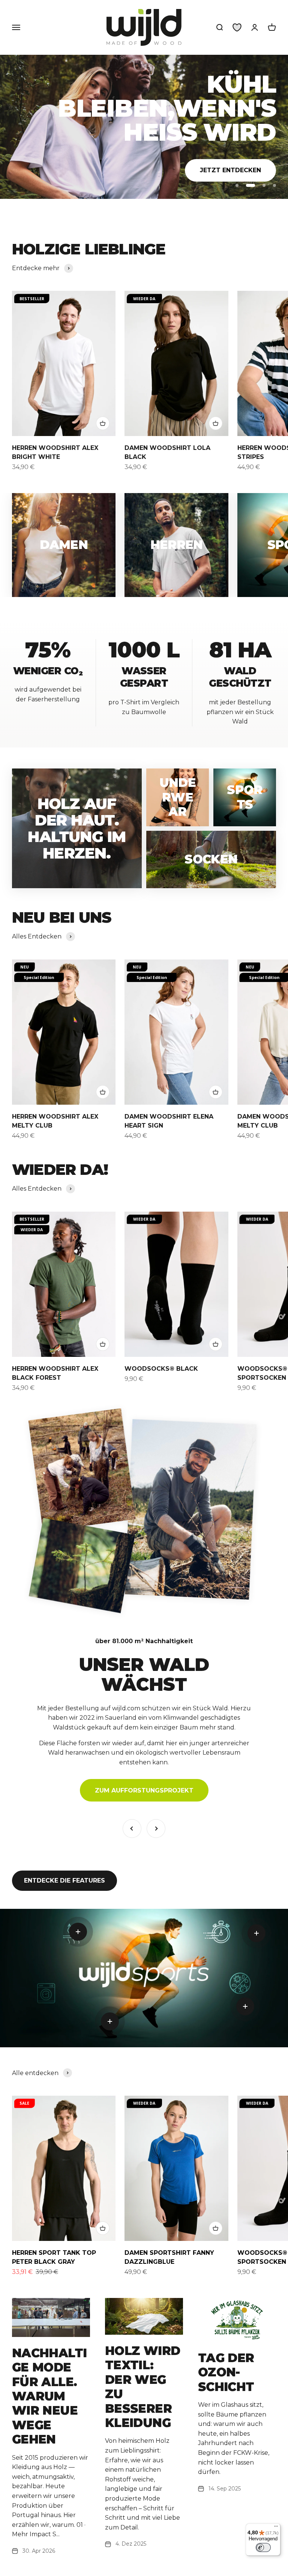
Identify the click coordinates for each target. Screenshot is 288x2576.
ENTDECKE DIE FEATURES (64, 1880)
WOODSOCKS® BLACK (161, 1369)
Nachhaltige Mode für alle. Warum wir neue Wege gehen (49, 2396)
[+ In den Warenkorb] (103, 423)
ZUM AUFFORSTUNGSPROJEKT (144, 1790)
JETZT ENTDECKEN (230, 142)
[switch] (263, 2547)
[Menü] (276, 2528)
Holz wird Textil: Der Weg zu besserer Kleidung (142, 2387)
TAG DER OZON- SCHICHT (226, 2372)
